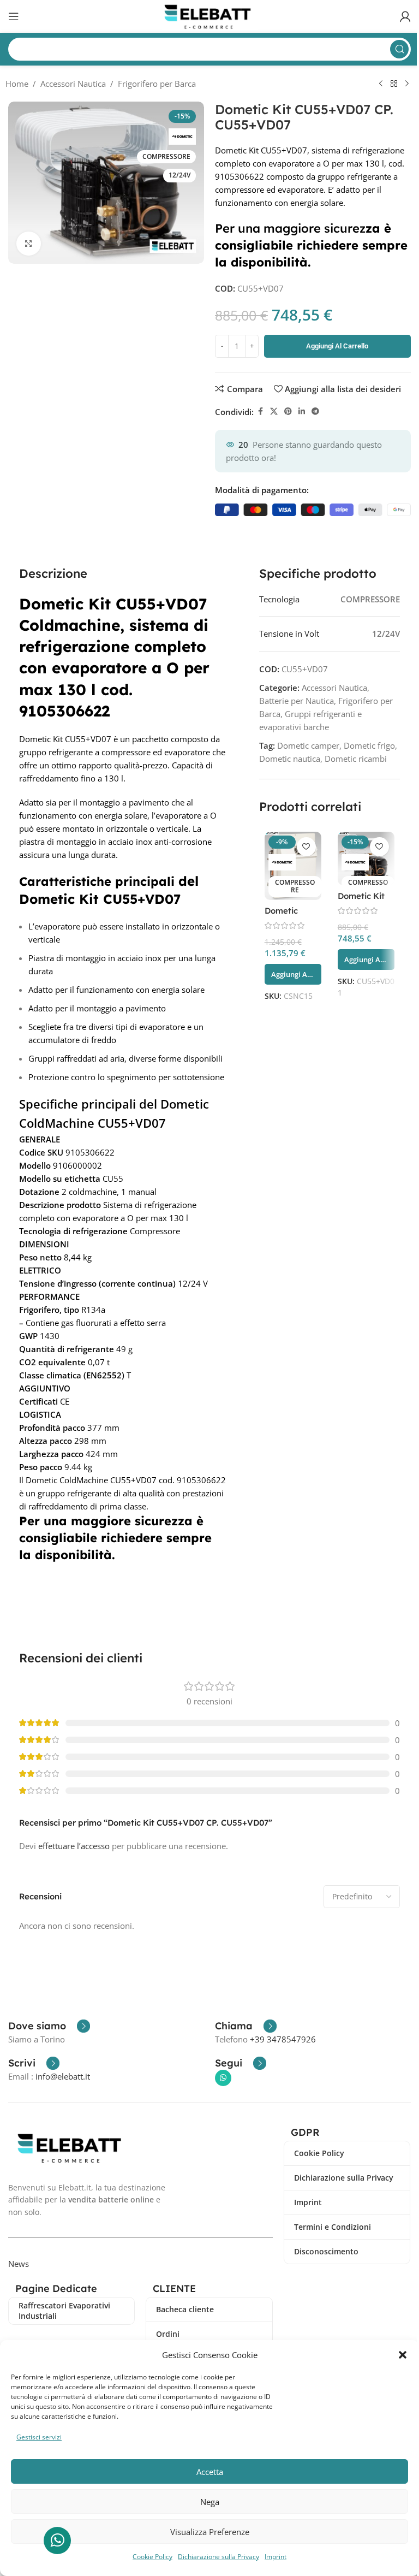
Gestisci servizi (39, 2437)
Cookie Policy (152, 2557)
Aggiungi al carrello (337, 346)
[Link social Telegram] (315, 411)
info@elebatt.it (63, 2076)
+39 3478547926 (283, 2039)
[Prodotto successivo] (407, 84)
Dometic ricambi (356, 759)
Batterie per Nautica (297, 701)
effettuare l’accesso (74, 1846)
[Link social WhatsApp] (223, 2078)
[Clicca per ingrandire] (29, 244)
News (19, 2264)
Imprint (276, 2557)
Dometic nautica (290, 759)
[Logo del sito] (210, 15)
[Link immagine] (72, 2147)
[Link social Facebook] (260, 411)
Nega (210, 2502)
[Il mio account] (405, 16)
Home (17, 84)
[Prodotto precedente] (381, 84)
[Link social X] (274, 411)
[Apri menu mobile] (14, 16)
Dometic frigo (369, 745)
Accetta (210, 2472)
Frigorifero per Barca (157, 84)
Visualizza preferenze (210, 2532)
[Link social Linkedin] (302, 411)
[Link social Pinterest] (288, 411)
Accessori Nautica (73, 84)
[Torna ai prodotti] (394, 84)
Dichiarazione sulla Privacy (219, 2557)
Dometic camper (308, 745)
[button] (403, 2355)
